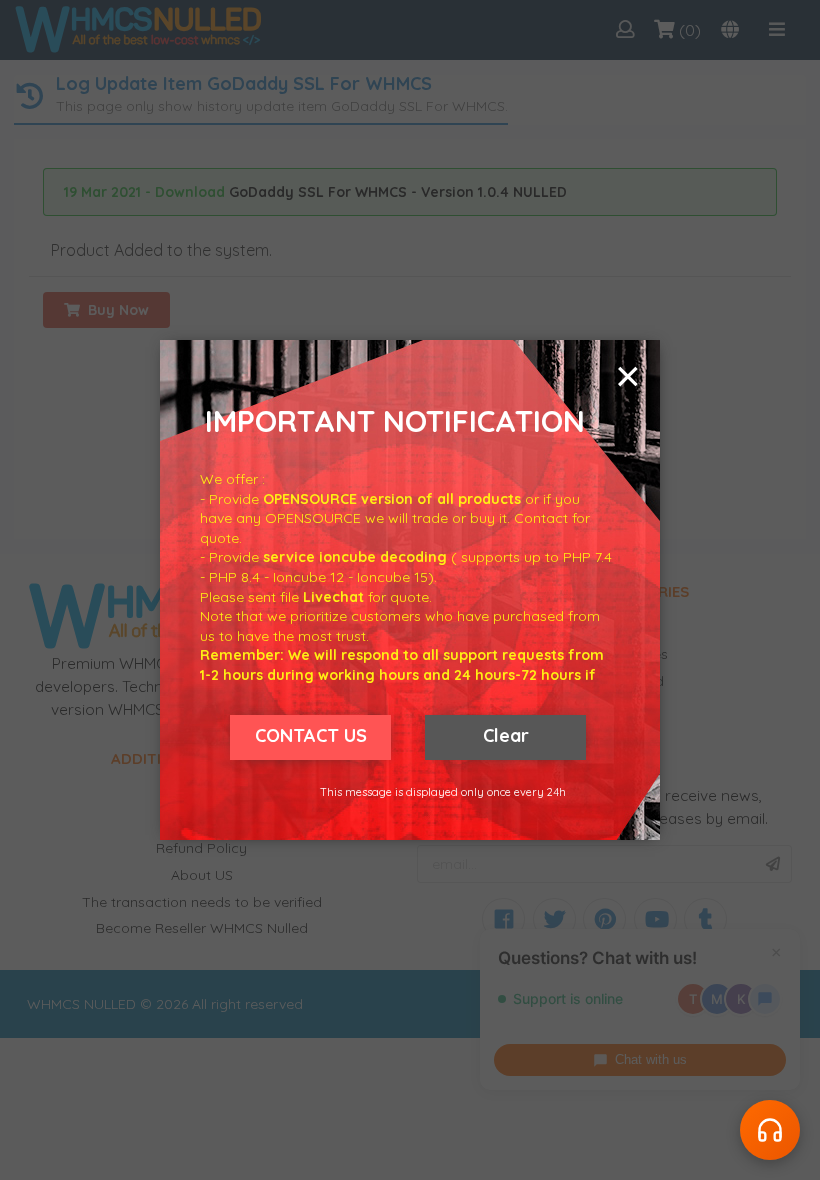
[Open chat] (770, 1130)
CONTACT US (311, 735)
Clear (506, 735)
